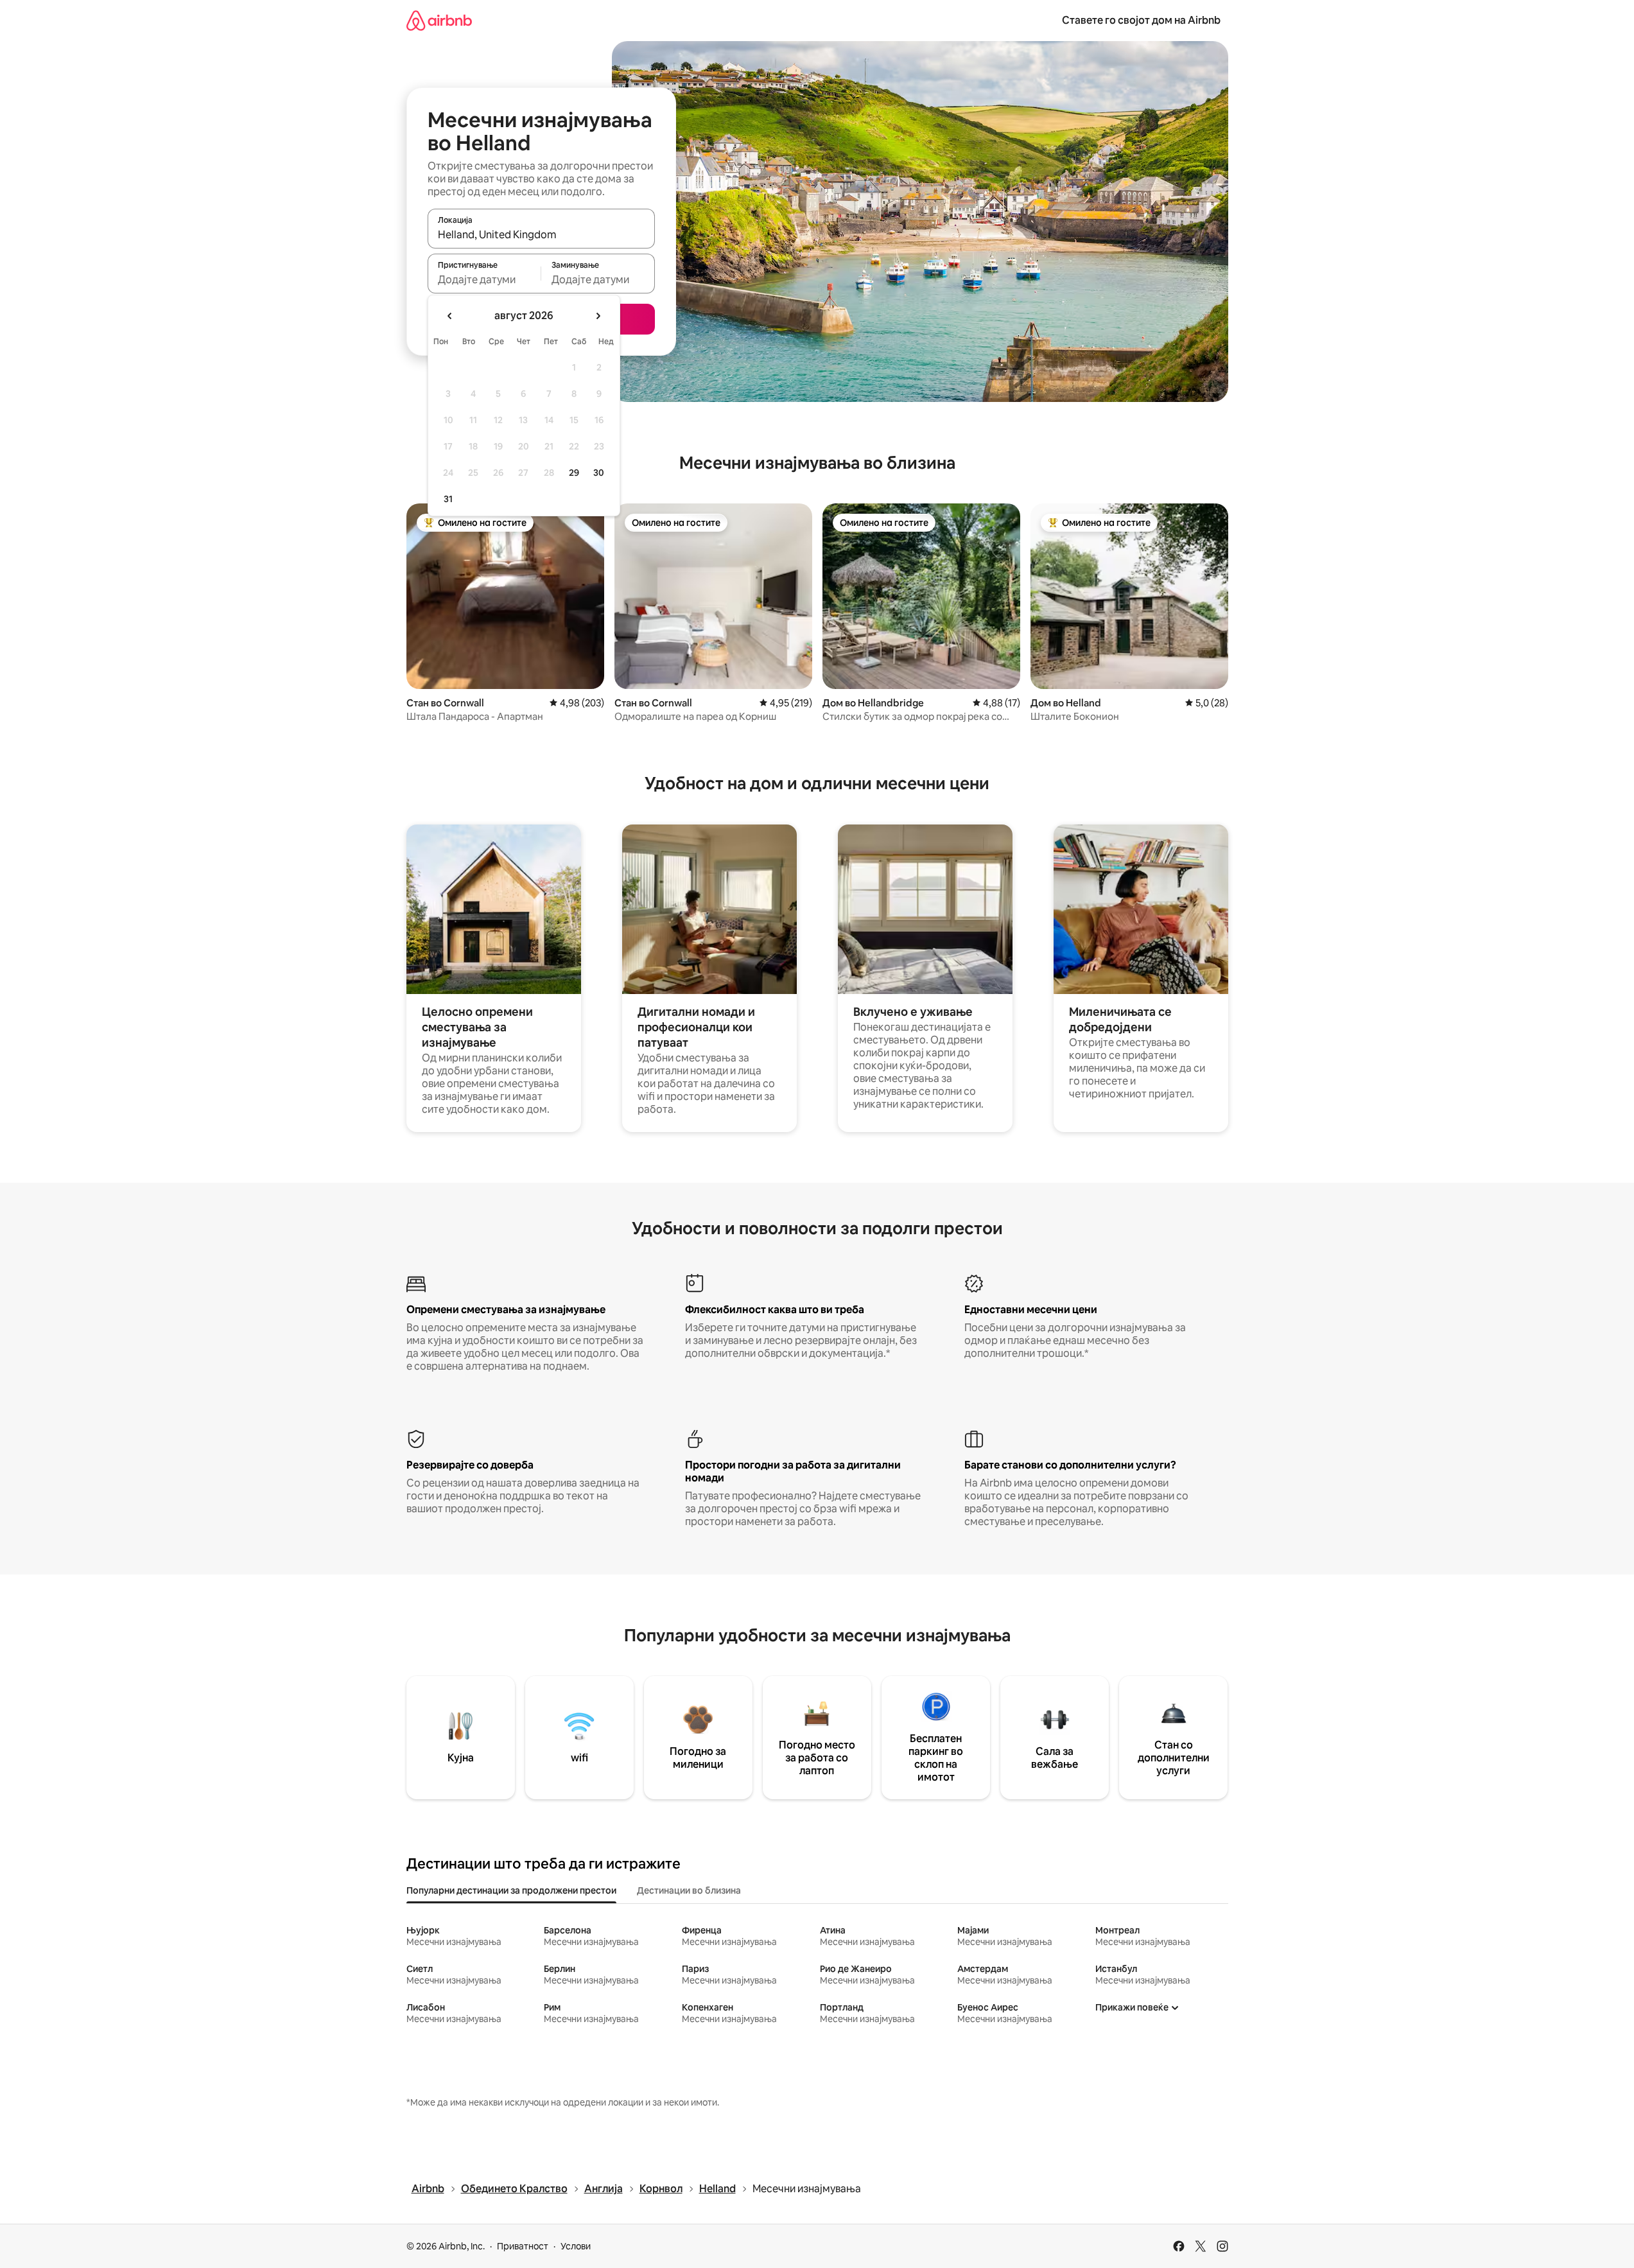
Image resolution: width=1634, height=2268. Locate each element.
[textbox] (484, 279)
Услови (576, 2246)
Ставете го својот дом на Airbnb (1141, 20)
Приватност (523, 2246)
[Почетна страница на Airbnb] (439, 20)
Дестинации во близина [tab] (689, 1890)
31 (448, 499)
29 (574, 473)
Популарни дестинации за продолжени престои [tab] (511, 1890)
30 (599, 473)
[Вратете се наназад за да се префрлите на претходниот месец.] (450, 316)
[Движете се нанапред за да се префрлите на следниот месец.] (598, 316)
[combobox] (541, 234)
